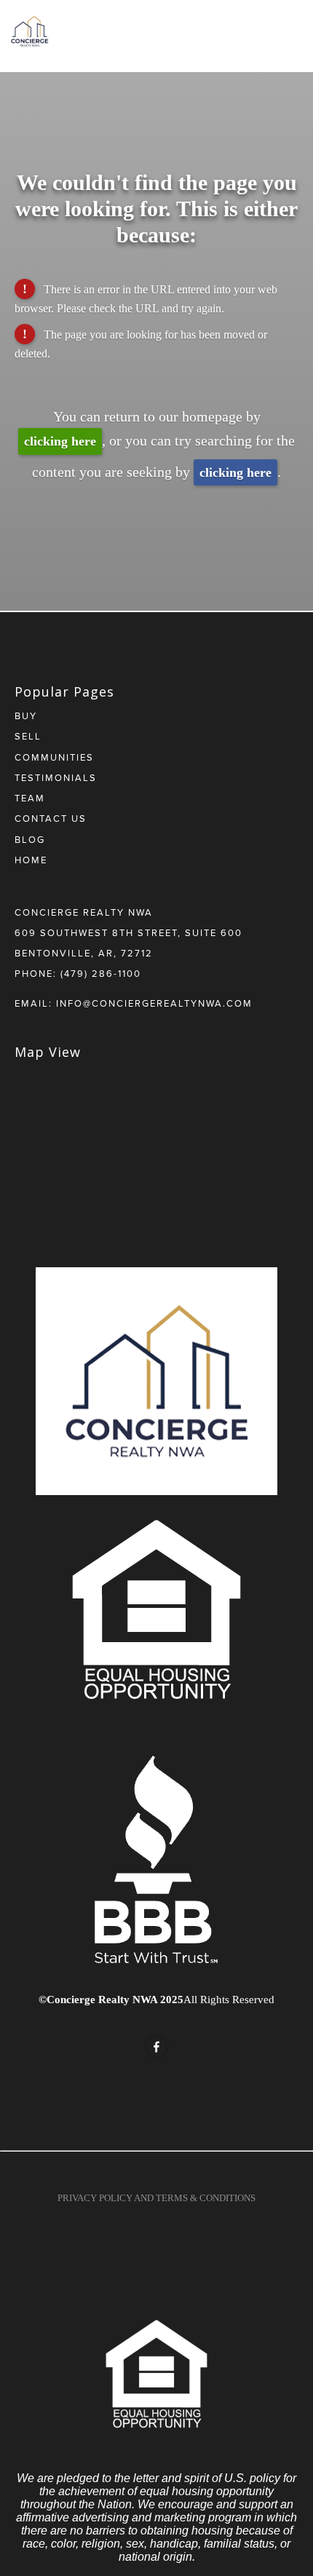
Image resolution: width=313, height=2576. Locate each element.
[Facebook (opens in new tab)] (156, 2047)
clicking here (60, 441)
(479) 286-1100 (101, 973)
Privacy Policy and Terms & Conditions (156, 2198)
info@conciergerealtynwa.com (154, 1003)
